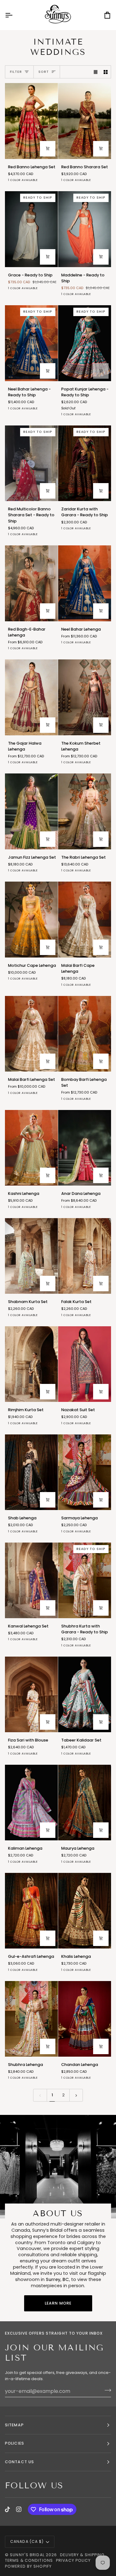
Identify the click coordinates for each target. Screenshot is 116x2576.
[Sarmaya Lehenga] (85, 1472)
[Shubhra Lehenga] (31, 2019)
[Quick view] (48, 149)
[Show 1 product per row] (96, 72)
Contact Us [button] (19, 2462)
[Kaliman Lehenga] (31, 1803)
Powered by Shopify (28, 2566)
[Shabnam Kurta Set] (31, 1256)
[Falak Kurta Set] (85, 1256)
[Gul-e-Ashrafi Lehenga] (31, 1911)
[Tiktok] (7, 2509)
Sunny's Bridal (27, 2555)
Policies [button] (15, 2443)
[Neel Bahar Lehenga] (85, 583)
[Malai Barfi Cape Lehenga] (85, 919)
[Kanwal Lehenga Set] (31, 1580)
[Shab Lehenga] (31, 1472)
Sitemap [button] (14, 2425)
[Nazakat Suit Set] (85, 1364)
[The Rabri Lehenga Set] (85, 811)
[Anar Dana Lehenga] (85, 1148)
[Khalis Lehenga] (85, 1911)
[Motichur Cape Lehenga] (31, 919)
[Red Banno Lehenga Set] (31, 121)
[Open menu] (14, 15)
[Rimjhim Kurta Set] (31, 1364)
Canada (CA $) (27, 2541)
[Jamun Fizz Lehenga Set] (31, 811)
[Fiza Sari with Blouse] (31, 1694)
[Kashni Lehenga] (31, 1148)
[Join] (106, 2390)
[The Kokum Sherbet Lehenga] (85, 697)
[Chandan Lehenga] (85, 2019)
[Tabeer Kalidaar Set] (85, 1694)
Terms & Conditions (29, 2560)
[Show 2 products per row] (106, 72)
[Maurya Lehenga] (85, 1803)
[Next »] (76, 2095)
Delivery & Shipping (82, 2555)
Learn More (58, 2303)
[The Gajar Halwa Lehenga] (31, 697)
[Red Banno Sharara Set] (85, 121)
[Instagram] (19, 2509)
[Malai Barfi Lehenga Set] (31, 1034)
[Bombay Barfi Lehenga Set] (85, 1034)
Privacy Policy (73, 2560)
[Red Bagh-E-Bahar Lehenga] (31, 583)
